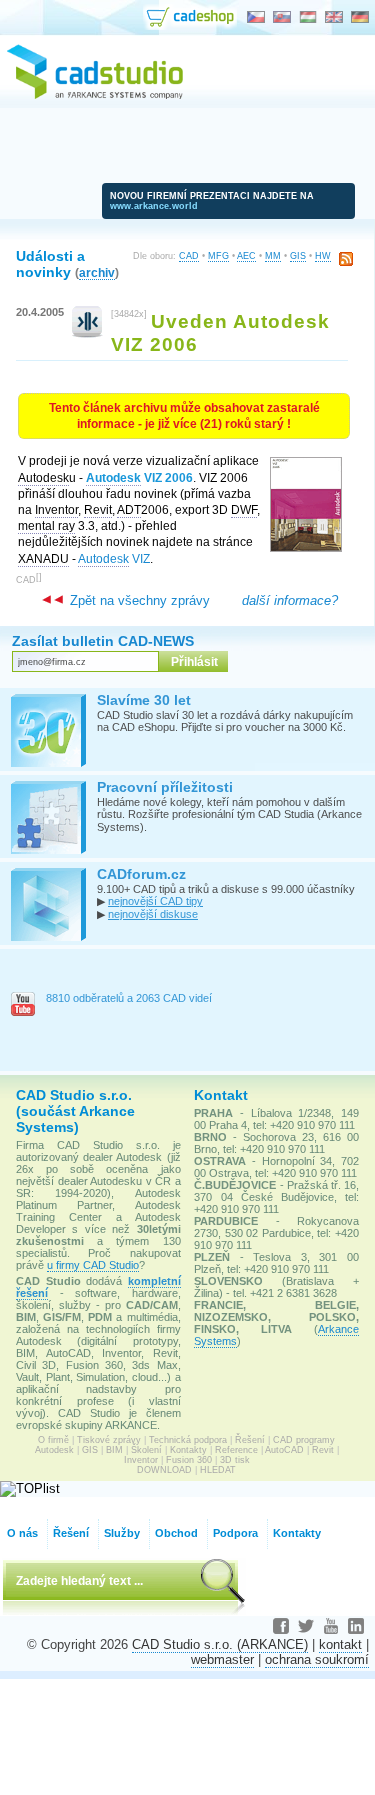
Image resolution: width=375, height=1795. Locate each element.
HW (323, 256)
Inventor (141, 1460)
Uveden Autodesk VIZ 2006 (220, 332)
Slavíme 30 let (144, 700)
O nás (22, 1533)
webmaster (222, 1659)
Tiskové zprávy (109, 1440)
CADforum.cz (141, 874)
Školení (146, 1450)
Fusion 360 (189, 1460)
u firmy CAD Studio (93, 1265)
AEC (246, 256)
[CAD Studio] (95, 96)
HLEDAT (218, 1470)
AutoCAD (284, 1450)
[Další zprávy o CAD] (87, 333)
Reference (236, 1450)
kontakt (340, 1644)
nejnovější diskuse (153, 914)
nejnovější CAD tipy (155, 901)
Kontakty (188, 1450)
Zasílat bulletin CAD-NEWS (103, 641)
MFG (218, 256)
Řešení (250, 1440)
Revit (323, 1450)
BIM (114, 1450)
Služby (122, 1533)
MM (273, 256)
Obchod (176, 1533)
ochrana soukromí (317, 1659)
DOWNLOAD (164, 1470)
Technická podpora (188, 1440)
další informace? (290, 600)
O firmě (53, 1440)
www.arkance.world (154, 206)
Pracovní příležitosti (165, 787)
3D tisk (235, 1460)
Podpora (235, 1533)
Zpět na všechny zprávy (138, 600)
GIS (298, 256)
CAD (189, 256)
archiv (97, 272)
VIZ (114, 559)
